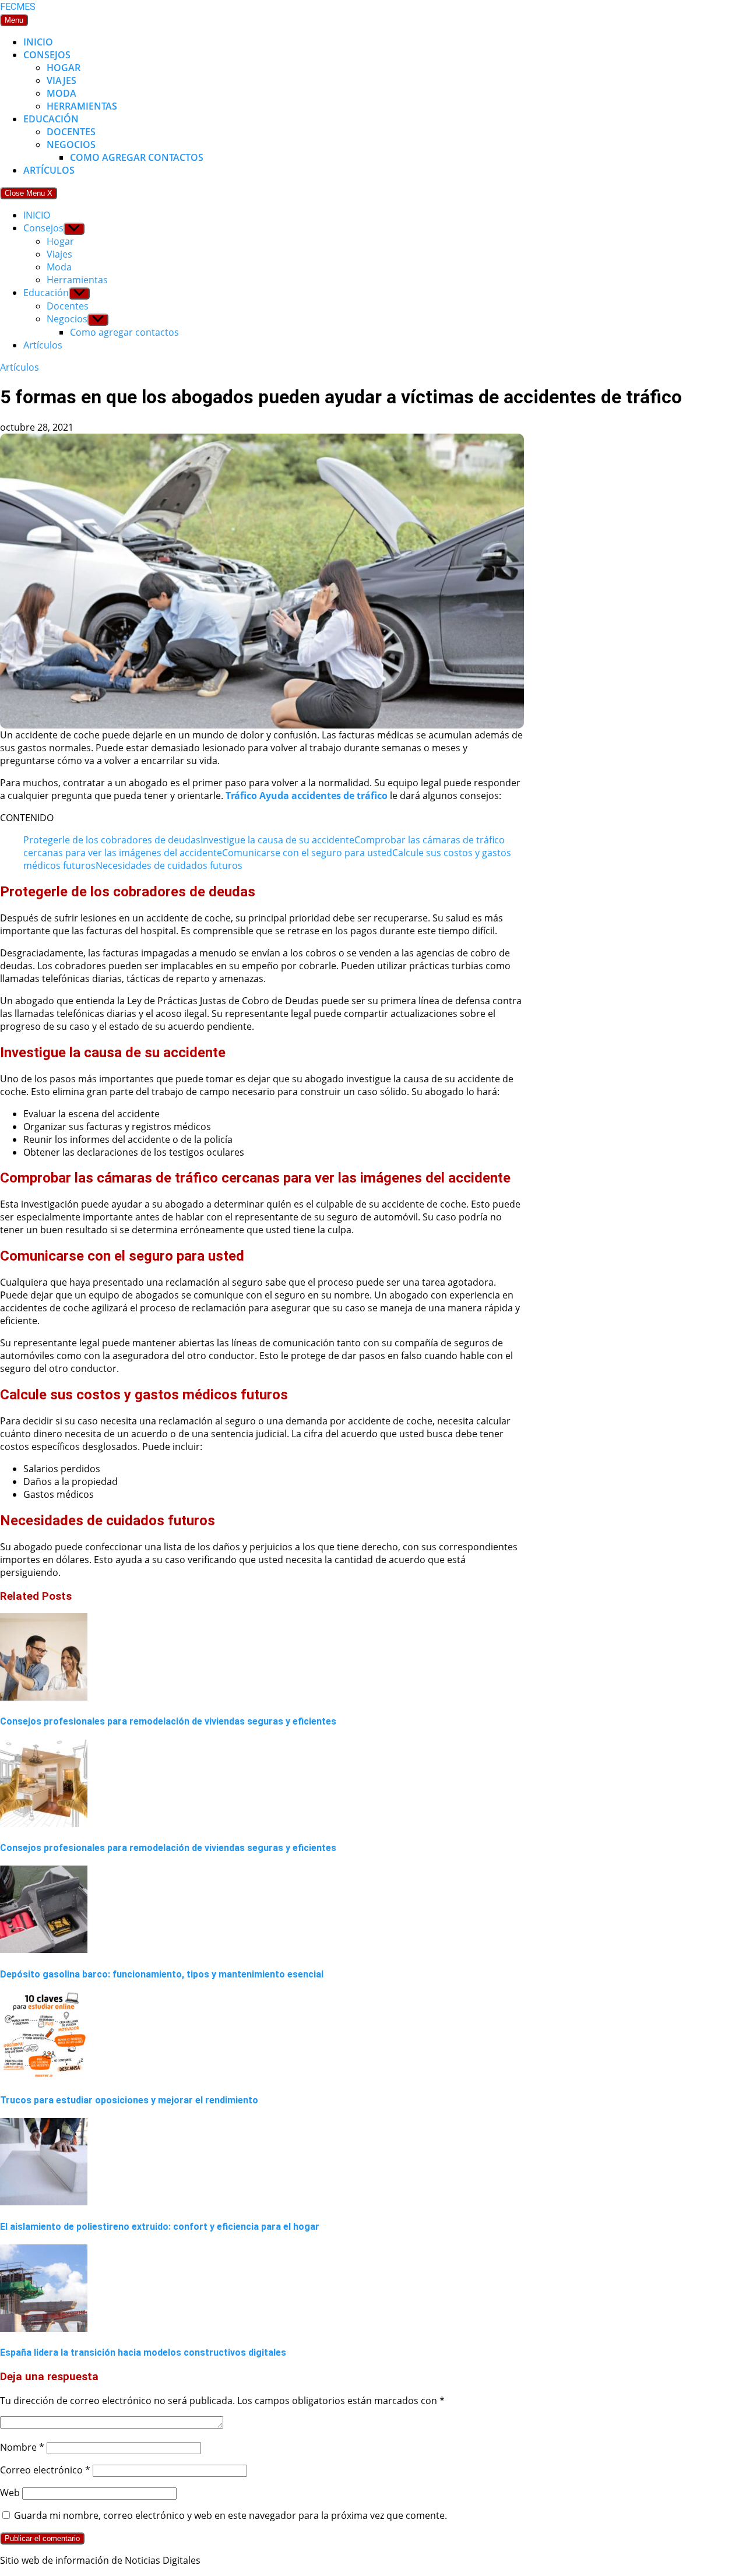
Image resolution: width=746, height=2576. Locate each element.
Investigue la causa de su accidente (277, 840)
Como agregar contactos (137, 157)
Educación (51, 119)
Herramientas (82, 106)
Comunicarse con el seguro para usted (307, 853)
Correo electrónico (45, 2470)
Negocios (71, 145)
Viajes (61, 80)
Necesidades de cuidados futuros (169, 865)
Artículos (49, 170)
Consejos (47, 55)
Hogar (64, 68)
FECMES (18, 7)
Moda (61, 93)
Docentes (71, 132)
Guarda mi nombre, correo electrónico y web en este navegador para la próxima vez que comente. (231, 2515)
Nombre (22, 2447)
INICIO (38, 42)
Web (10, 2493)
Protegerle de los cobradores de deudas (112, 840)
